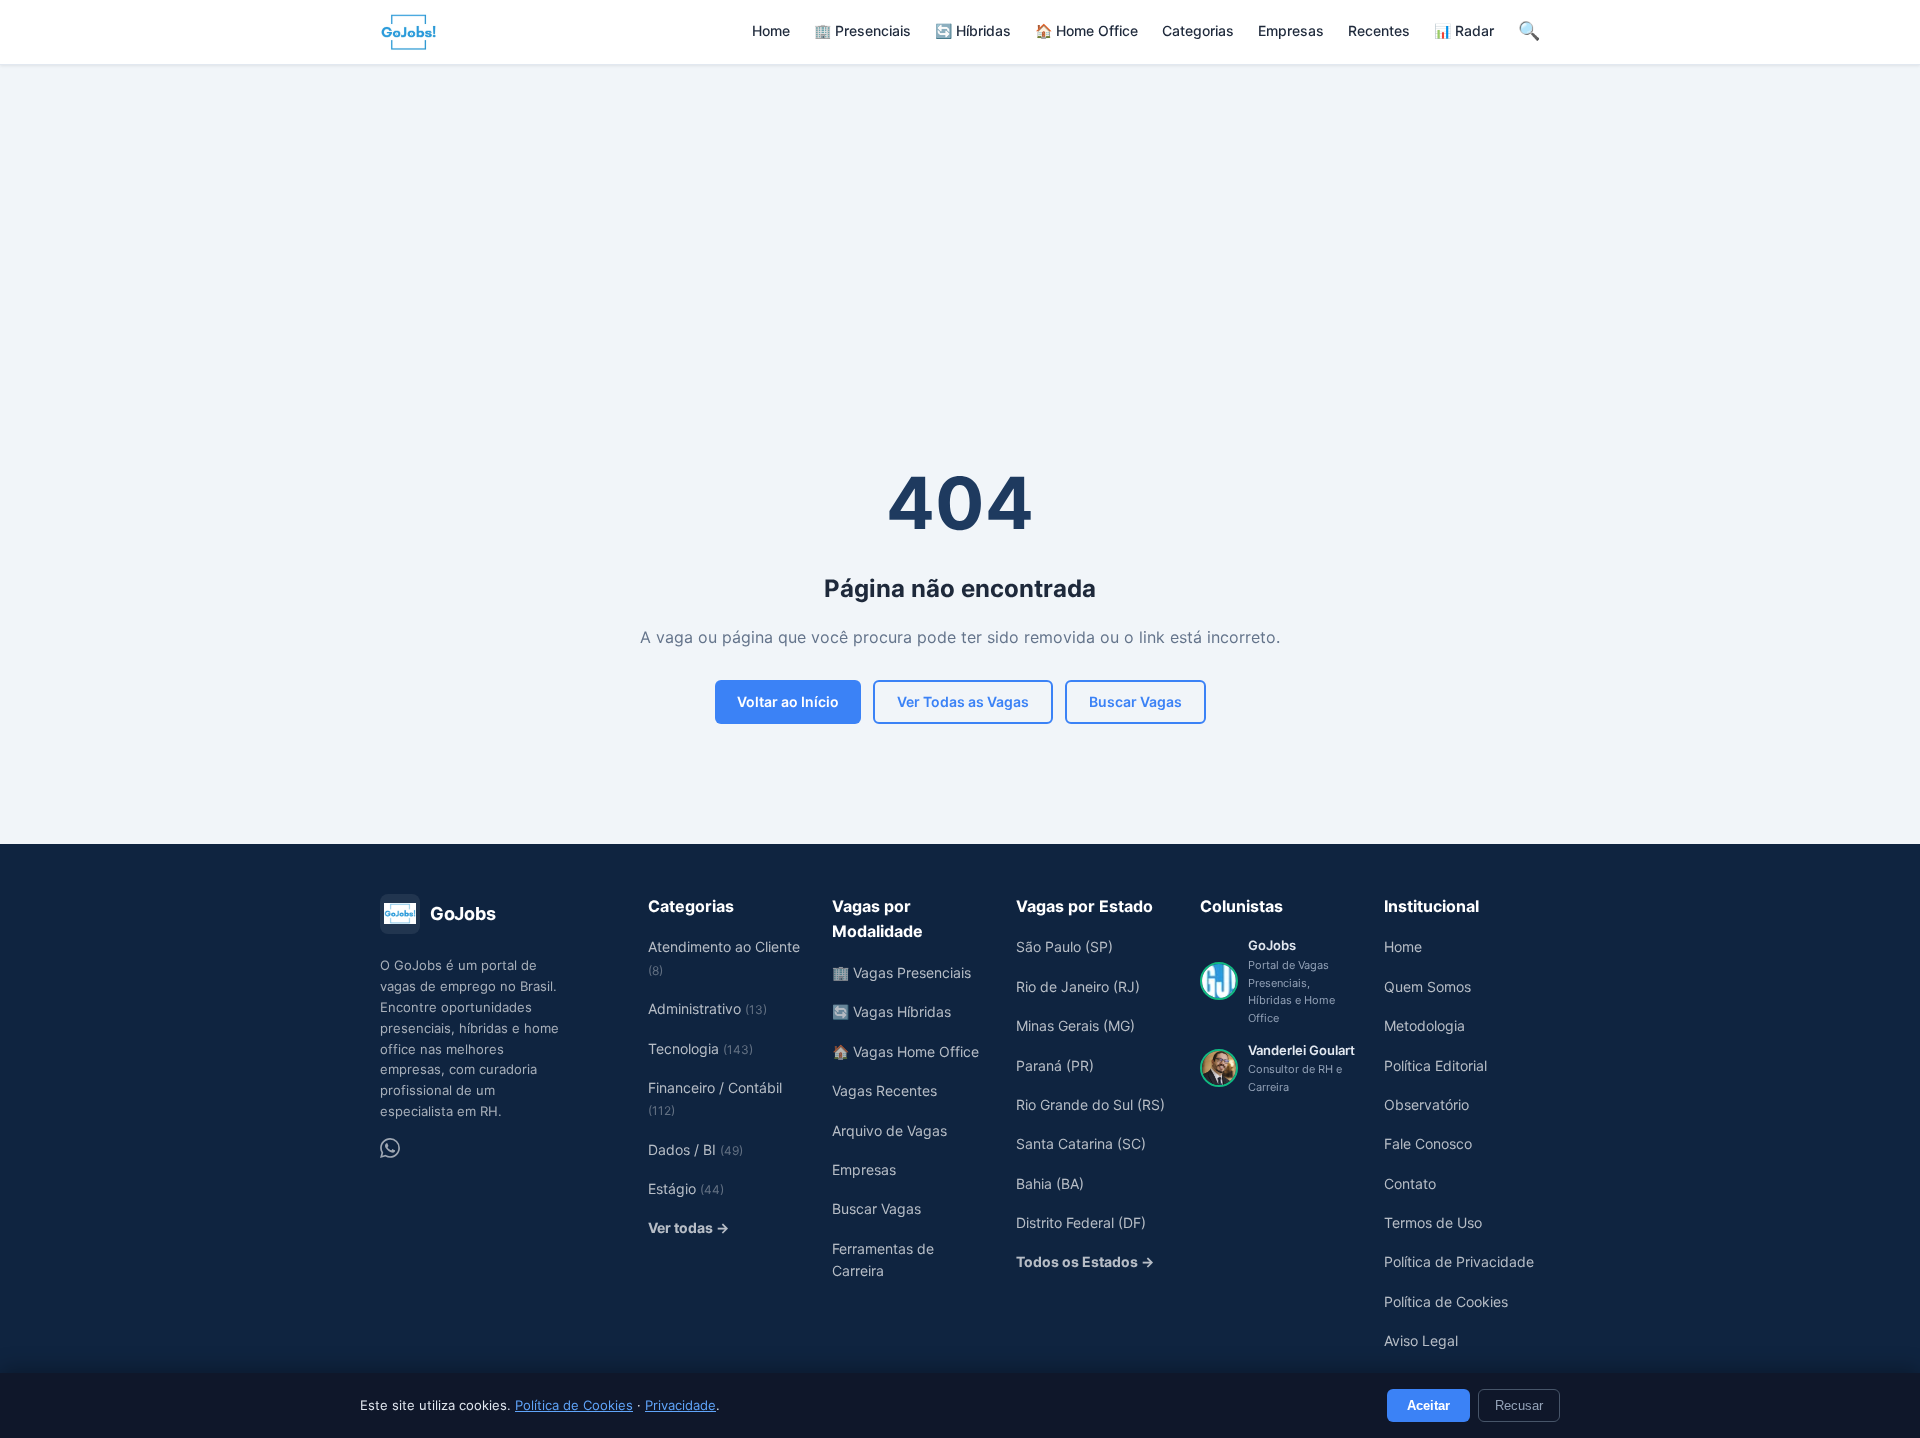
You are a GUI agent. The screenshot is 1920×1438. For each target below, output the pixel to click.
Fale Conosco (1428, 1143)
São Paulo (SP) (1064, 946)
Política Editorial (1435, 1065)
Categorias (1198, 30)
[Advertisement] (960, 215)
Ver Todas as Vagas (963, 701)
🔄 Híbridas (973, 30)
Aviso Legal (1421, 1340)
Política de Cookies (574, 1405)
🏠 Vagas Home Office (905, 1051)
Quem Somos (1427, 986)
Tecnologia (700, 1048)
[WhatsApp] (390, 1148)
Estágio (686, 1188)
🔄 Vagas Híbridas (891, 1011)
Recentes (1379, 30)
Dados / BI (695, 1149)
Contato (1410, 1183)
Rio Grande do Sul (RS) (1090, 1104)
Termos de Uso (1433, 1222)
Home (771, 30)
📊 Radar (1464, 30)
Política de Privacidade (1459, 1261)
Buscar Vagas (1135, 701)
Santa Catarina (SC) (1081, 1143)
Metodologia (1424, 1025)
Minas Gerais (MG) (1075, 1025)
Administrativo (707, 1008)
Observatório (1426, 1104)
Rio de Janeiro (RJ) (1078, 986)
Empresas (1291, 30)
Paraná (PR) (1055, 1065)
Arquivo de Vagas (889, 1130)
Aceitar (1428, 1405)
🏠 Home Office (1086, 30)
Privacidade (680, 1405)
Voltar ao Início (788, 701)
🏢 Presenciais (862, 30)
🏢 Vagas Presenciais (901, 972)
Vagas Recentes (884, 1090)
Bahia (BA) (1050, 1183)
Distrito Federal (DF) (1081, 1222)
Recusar (1519, 1405)
